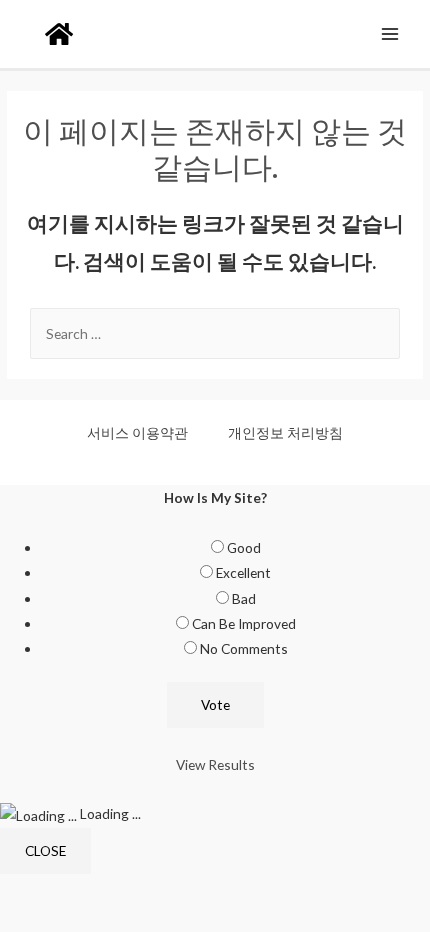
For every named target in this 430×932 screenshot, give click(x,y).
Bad (244, 598)
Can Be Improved (244, 623)
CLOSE (45, 850)
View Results (215, 764)
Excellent (243, 572)
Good (244, 547)
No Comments (244, 648)
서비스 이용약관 (137, 432)
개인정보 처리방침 (285, 432)
